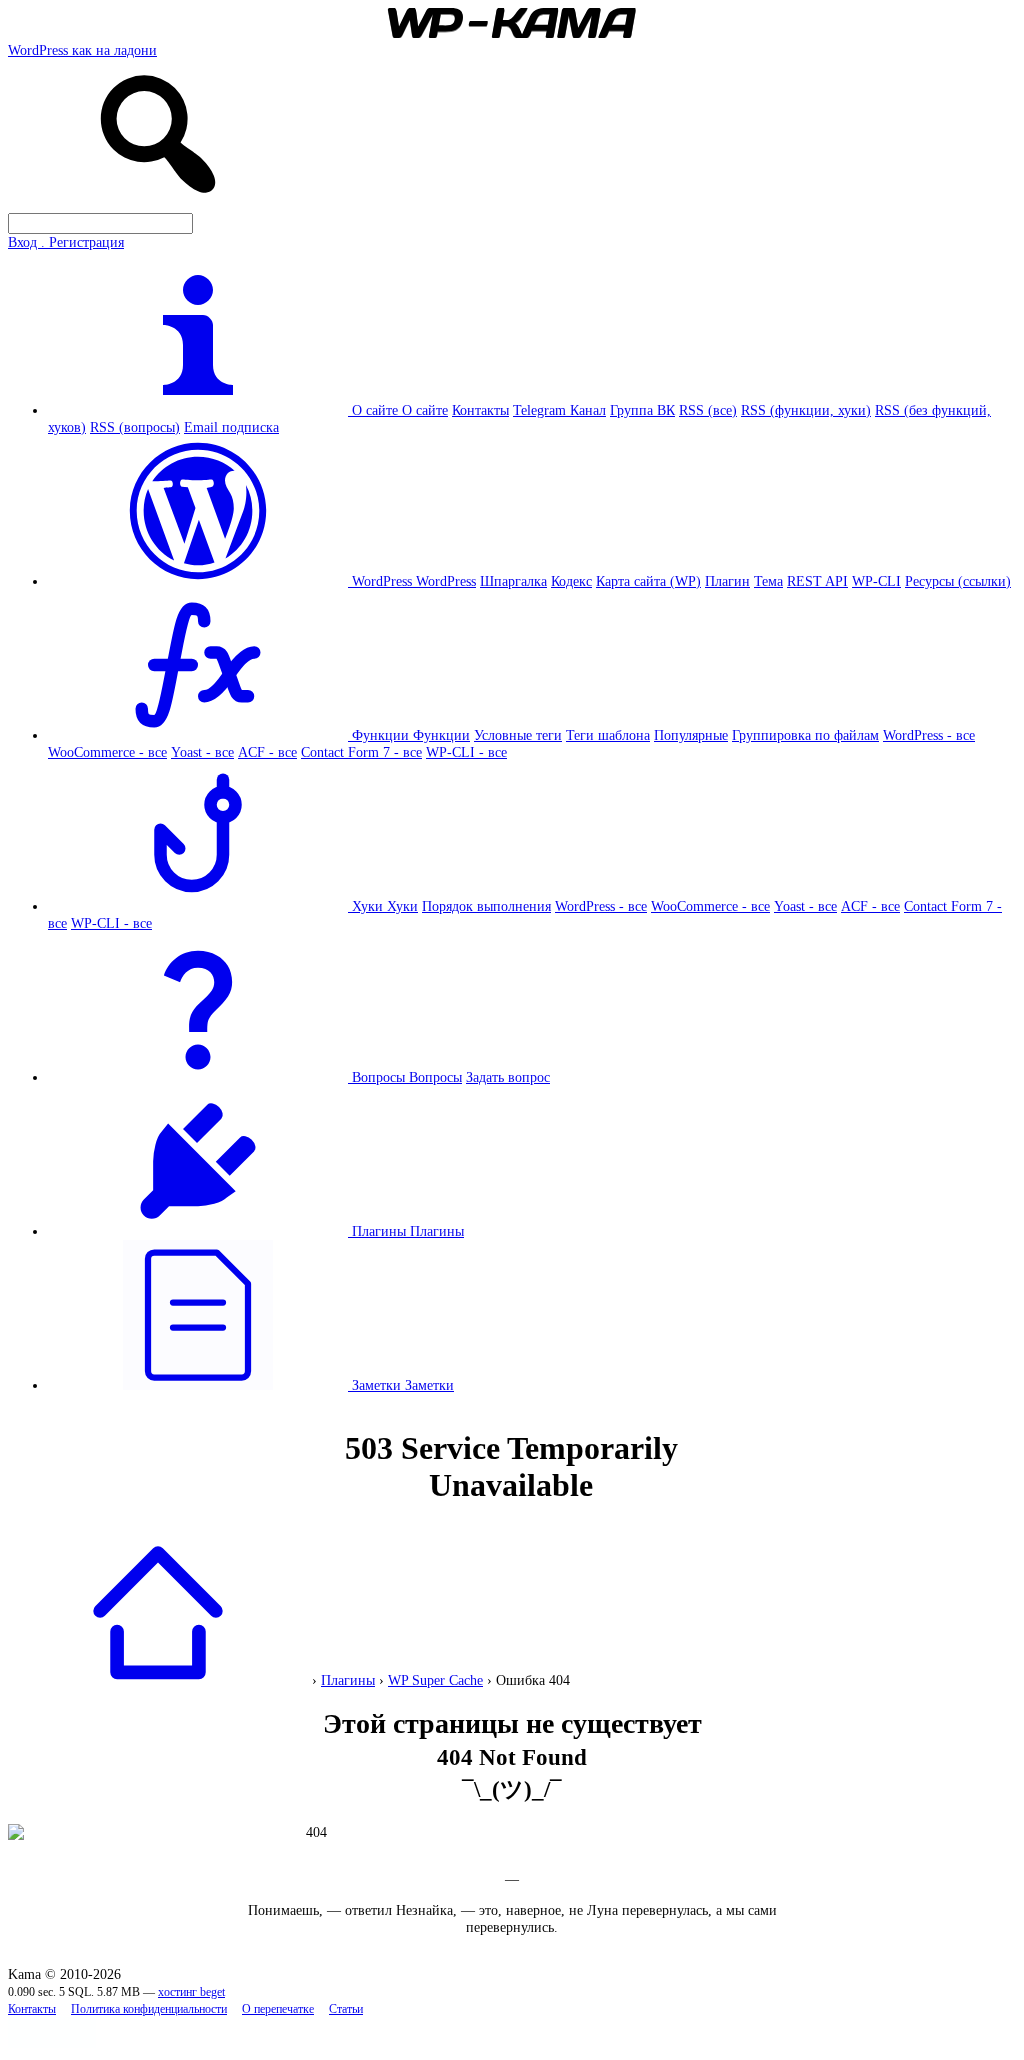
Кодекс (571, 581)
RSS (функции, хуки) (806, 410)
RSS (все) (708, 410)
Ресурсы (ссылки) (958, 581)
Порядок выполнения (486, 906)
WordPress (446, 581)
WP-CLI (876, 581)
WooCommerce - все (107, 752)
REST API (817, 581)
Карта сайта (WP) (648, 581)
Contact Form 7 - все (361, 752)
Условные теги (518, 735)
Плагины (437, 1231)
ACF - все (267, 752)
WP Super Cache (435, 1680)
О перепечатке (278, 2009)
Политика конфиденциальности (149, 2009)
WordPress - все (929, 735)
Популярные (691, 735)
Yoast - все (202, 752)
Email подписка (231, 427)
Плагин (727, 581)
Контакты (480, 410)
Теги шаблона (608, 735)
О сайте (425, 410)
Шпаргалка (513, 581)
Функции (441, 735)
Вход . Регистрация (66, 242)
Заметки (429, 1385)
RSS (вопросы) (135, 427)
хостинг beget (191, 1992)
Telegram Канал (559, 410)
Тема (768, 581)
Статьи (346, 2009)
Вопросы (435, 1077)
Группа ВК (642, 410)
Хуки (402, 906)
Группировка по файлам (805, 735)
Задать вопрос (508, 1077)
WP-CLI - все (466, 752)
